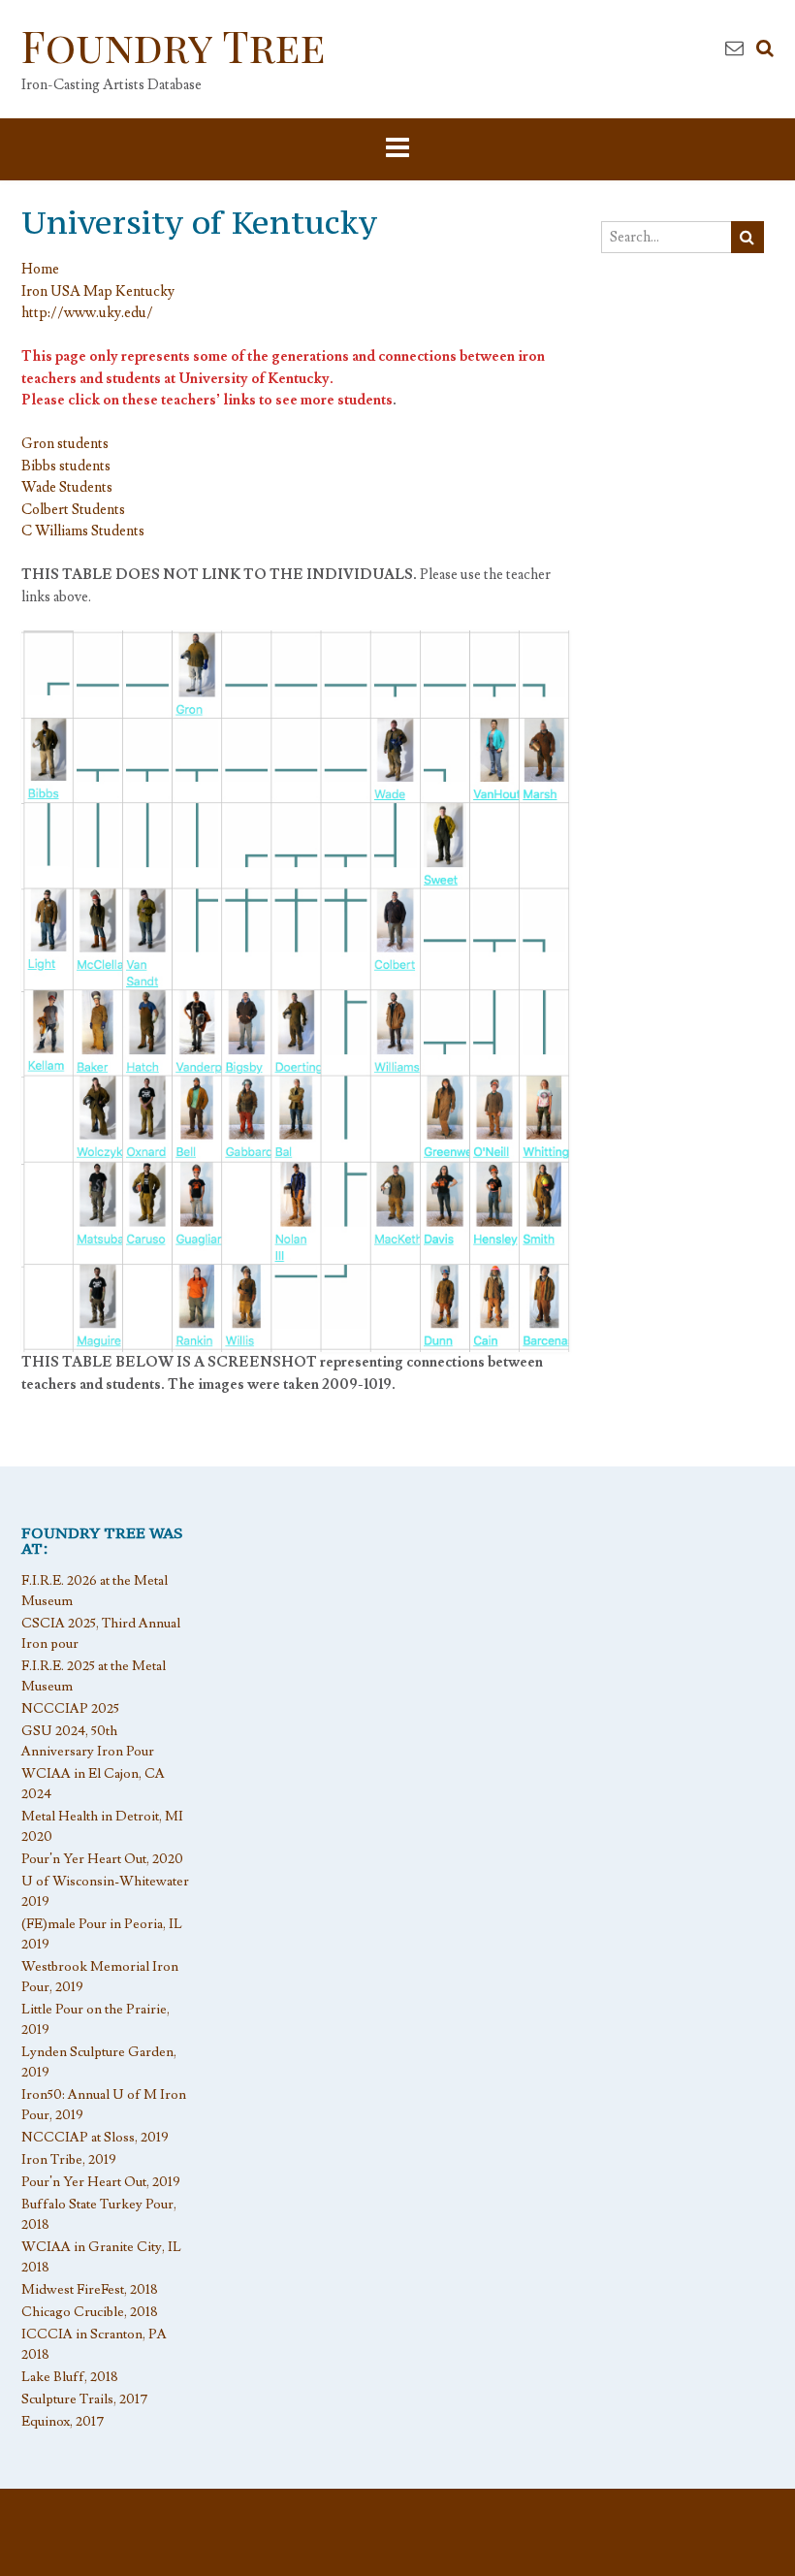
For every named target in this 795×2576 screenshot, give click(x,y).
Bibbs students (66, 466)
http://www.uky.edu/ (87, 313)
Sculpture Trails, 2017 (85, 2399)
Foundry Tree (174, 45)
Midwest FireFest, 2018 (90, 2290)
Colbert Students (73, 510)
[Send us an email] (734, 48)
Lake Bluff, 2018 (70, 2377)
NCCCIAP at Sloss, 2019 (95, 2138)
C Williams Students (83, 531)
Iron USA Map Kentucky (98, 291)
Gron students (65, 444)
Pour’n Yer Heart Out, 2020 (102, 1859)
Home (40, 269)
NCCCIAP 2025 (70, 1709)
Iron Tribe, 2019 (69, 2160)
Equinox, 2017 (63, 2422)
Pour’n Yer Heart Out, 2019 (101, 2182)
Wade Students (67, 487)
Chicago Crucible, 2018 (90, 2312)
